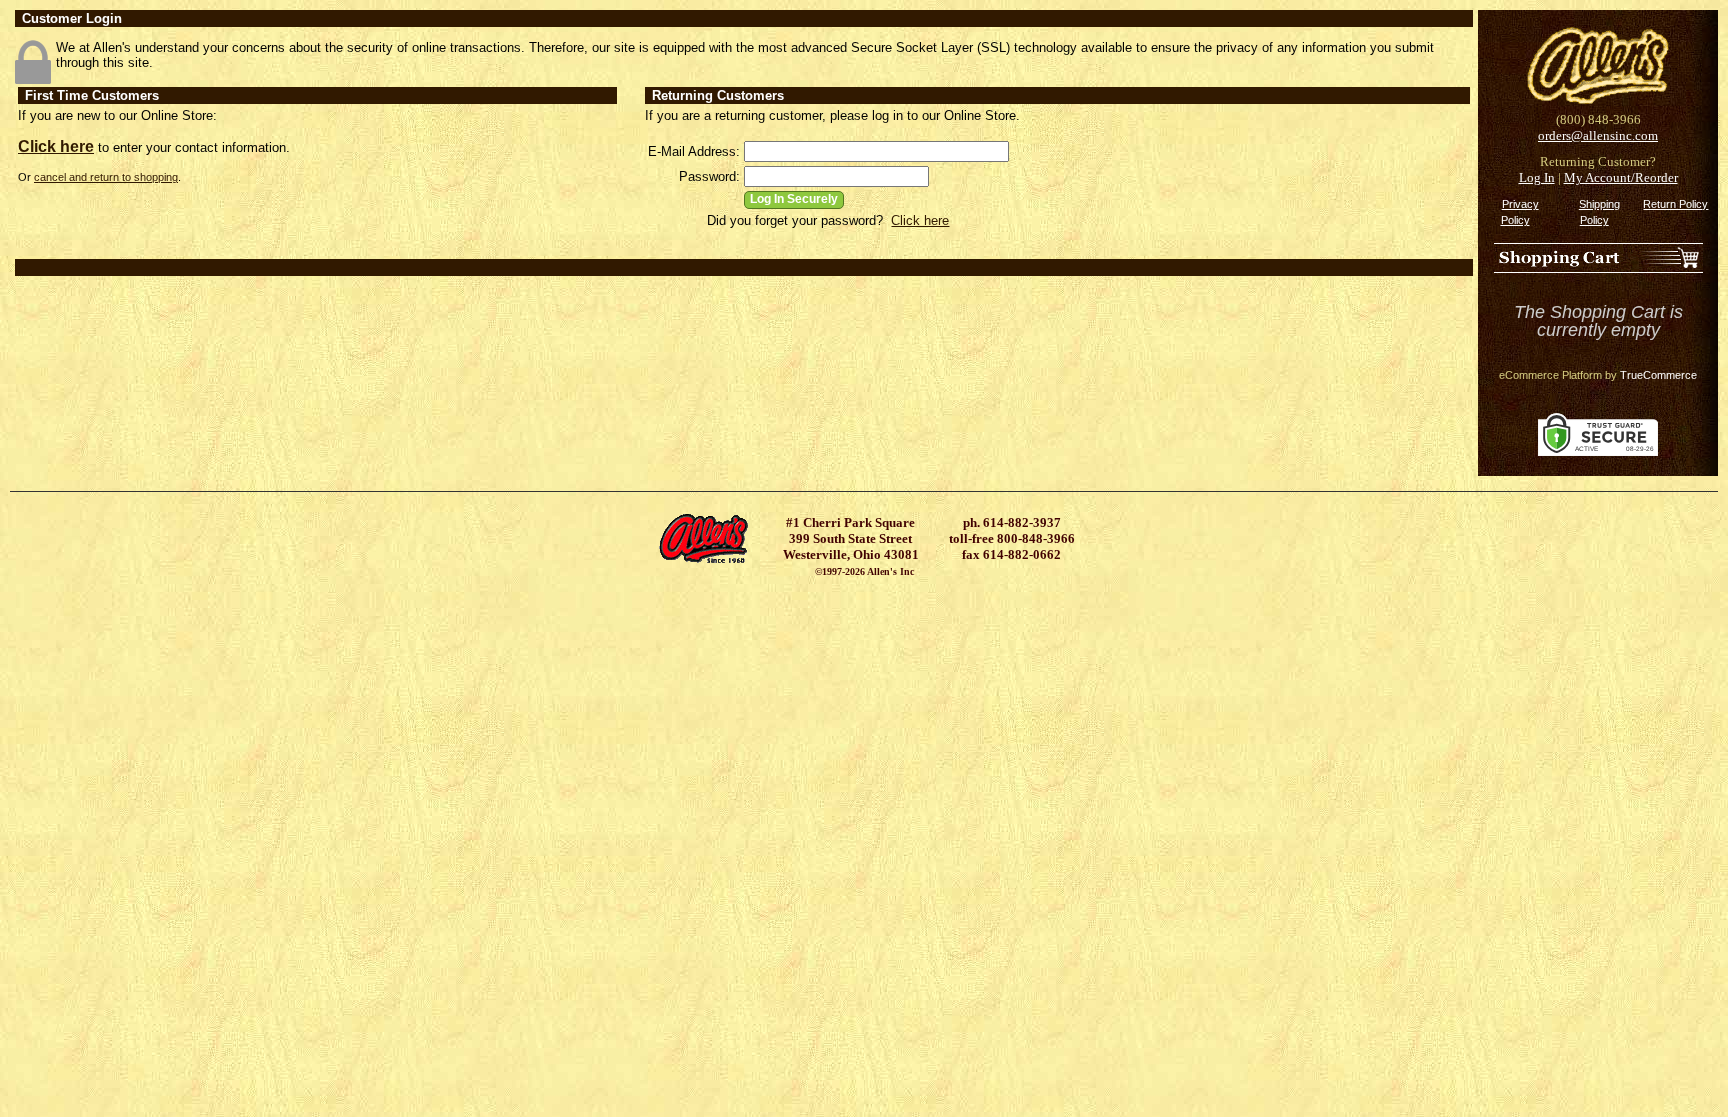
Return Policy (1675, 204)
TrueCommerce (1658, 375)
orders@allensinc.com (1598, 135)
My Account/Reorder (1621, 177)
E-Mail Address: (694, 151)
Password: (709, 176)
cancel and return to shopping (106, 177)
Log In (1537, 177)
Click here (56, 146)
